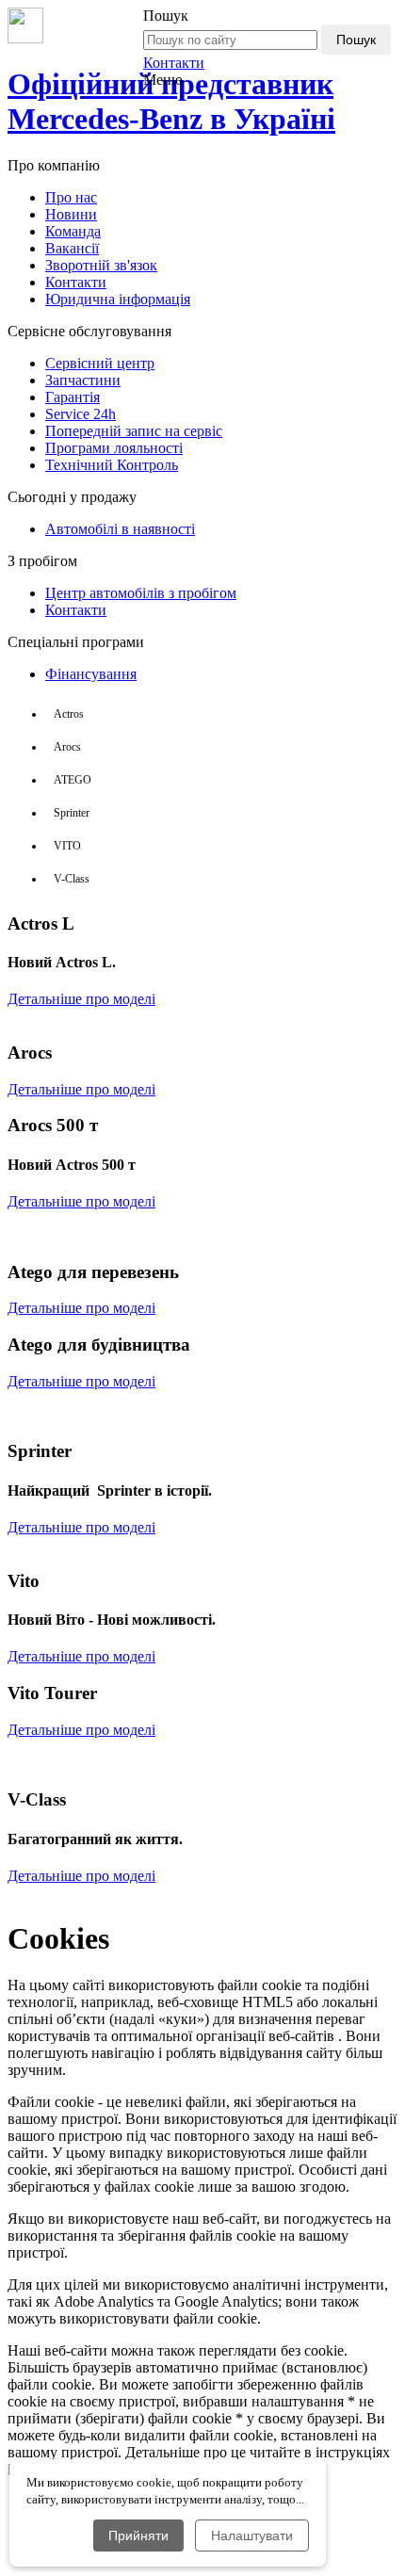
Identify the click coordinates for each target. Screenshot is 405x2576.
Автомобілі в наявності (120, 529)
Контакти (174, 63)
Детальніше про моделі (81, 999)
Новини (71, 214)
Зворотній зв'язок (101, 265)
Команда (73, 231)
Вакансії (72, 248)
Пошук (356, 40)
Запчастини (83, 380)
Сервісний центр (100, 363)
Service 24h (81, 414)
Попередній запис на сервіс (134, 431)
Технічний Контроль (112, 465)
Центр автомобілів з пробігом (141, 593)
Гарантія (73, 397)
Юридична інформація (118, 299)
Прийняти (138, 2535)
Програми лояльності (114, 448)
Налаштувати (252, 2535)
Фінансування (91, 674)
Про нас (71, 197)
